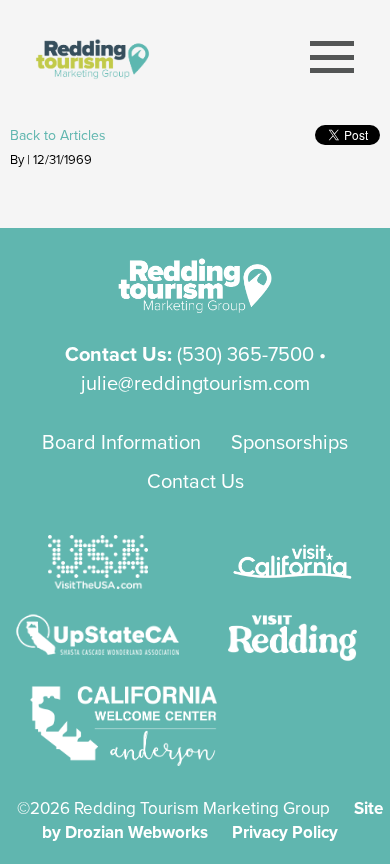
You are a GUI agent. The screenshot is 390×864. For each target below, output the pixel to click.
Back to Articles (58, 135)
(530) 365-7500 (245, 353)
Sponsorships (289, 441)
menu (332, 57)
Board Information (121, 441)
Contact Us (195, 480)
